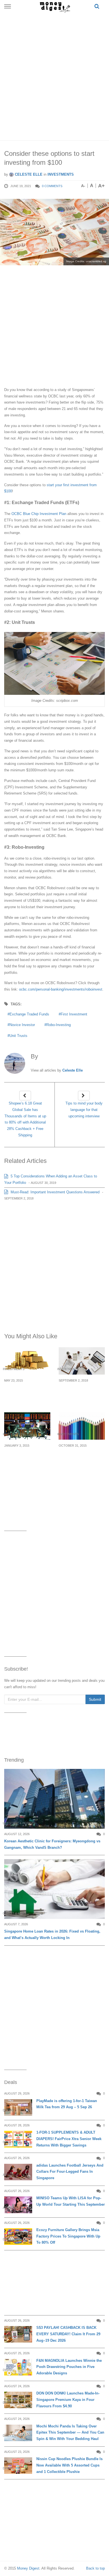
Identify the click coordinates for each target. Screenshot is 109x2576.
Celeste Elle (28, 174)
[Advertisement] (54, 75)
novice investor (22, 1025)
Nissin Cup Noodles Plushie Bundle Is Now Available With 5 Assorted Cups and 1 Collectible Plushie (69, 2465)
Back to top (95, 2568)
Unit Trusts (18, 1036)
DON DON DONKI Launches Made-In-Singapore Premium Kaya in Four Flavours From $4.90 (68, 2400)
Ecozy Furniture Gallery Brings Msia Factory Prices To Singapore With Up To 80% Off (68, 2236)
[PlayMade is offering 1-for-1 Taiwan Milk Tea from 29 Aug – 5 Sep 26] (18, 2108)
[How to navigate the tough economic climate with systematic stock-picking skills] (82, 1426)
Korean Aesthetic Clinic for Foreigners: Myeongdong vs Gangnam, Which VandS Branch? (52, 1844)
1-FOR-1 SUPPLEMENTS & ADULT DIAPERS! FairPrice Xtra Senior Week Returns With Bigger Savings (69, 2139)
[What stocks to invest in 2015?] (27, 1426)
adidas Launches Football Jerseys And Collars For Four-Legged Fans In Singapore (70, 2172)
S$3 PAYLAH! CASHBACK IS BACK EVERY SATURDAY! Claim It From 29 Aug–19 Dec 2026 (68, 2334)
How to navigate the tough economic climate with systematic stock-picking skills (80, 1465)
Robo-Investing (59, 1025)
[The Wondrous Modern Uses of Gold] (27, 1361)
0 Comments (52, 186)
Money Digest (28, 2568)
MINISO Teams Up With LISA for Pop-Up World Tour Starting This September (71, 2201)
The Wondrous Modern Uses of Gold (27, 1390)
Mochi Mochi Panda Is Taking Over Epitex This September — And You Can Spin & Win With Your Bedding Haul (70, 2433)
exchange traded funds (29, 1014)
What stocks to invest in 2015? (27, 1455)
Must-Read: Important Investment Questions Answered (54, 1192)
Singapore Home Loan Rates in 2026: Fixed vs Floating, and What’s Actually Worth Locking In (52, 1935)
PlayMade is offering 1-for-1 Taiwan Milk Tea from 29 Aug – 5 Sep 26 (67, 2104)
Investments (61, 174)
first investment (74, 1014)
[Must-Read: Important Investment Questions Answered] (82, 1361)
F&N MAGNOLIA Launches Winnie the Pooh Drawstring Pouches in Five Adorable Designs (69, 2367)
